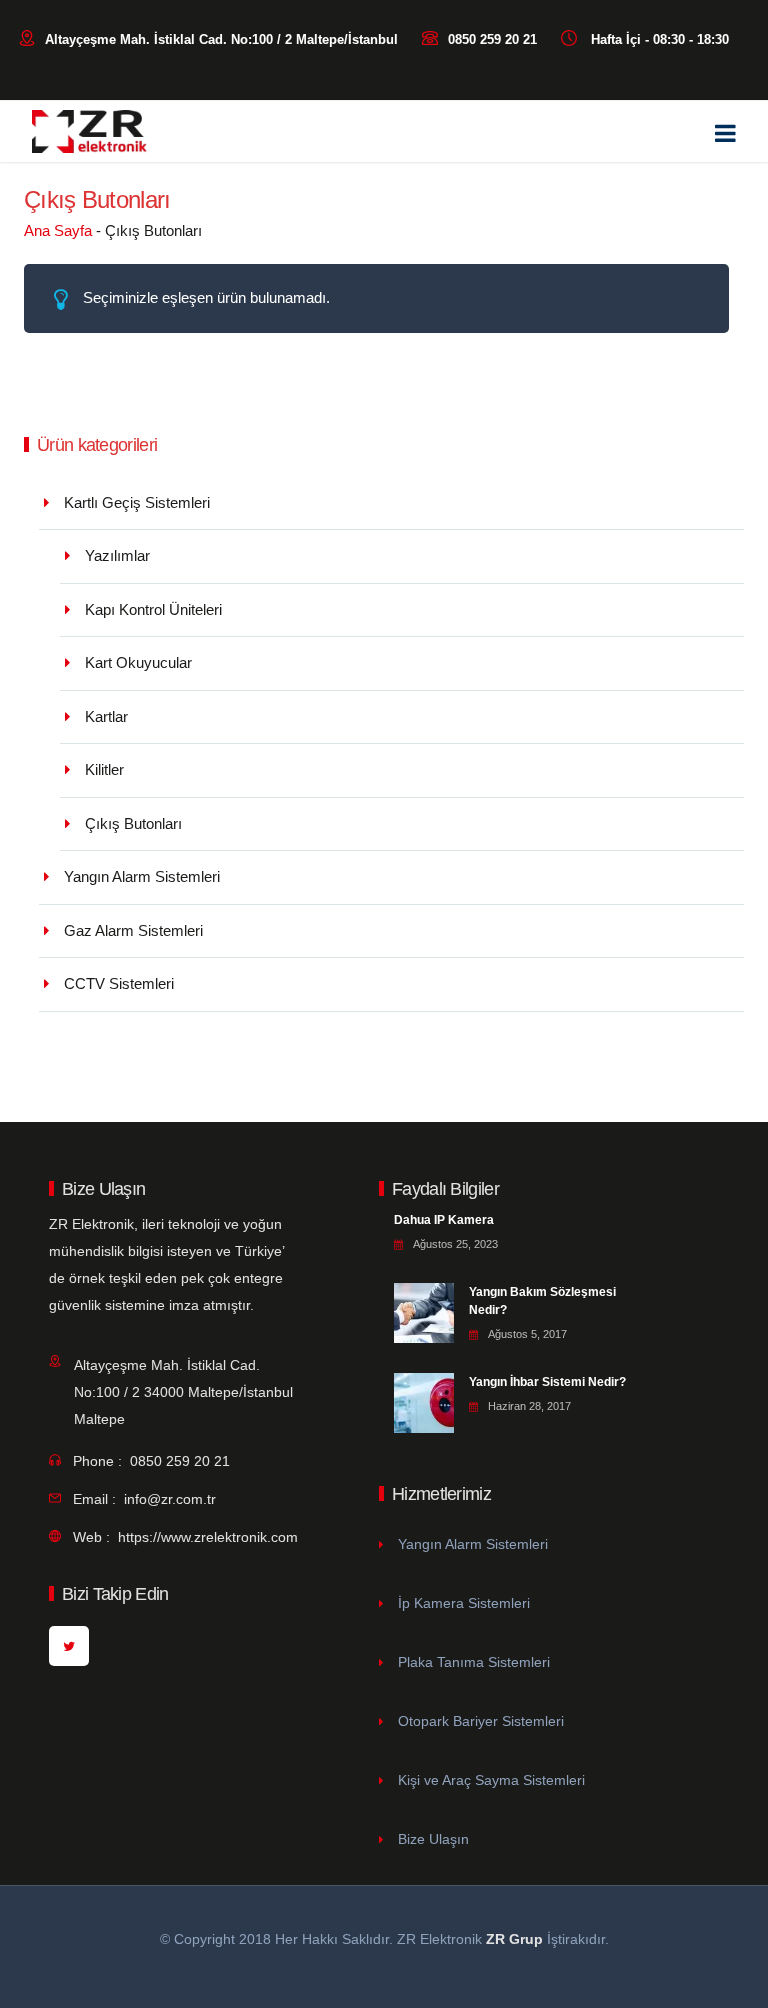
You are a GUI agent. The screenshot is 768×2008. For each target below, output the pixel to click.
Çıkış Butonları (133, 823)
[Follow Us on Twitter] (69, 1646)
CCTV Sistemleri (119, 983)
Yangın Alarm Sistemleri (142, 876)
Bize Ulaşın (433, 1839)
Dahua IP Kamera (444, 1220)
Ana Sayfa (58, 230)
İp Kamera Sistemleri (464, 1603)
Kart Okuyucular (138, 662)
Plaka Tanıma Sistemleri (474, 1662)
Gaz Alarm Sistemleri (133, 930)
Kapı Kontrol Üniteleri (153, 609)
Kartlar (106, 716)
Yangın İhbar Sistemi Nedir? (547, 1382)
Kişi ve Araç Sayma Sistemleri (491, 1780)
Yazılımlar (117, 555)
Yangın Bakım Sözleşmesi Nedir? (542, 1301)
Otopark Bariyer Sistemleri (481, 1721)
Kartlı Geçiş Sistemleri (137, 502)
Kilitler (104, 769)
